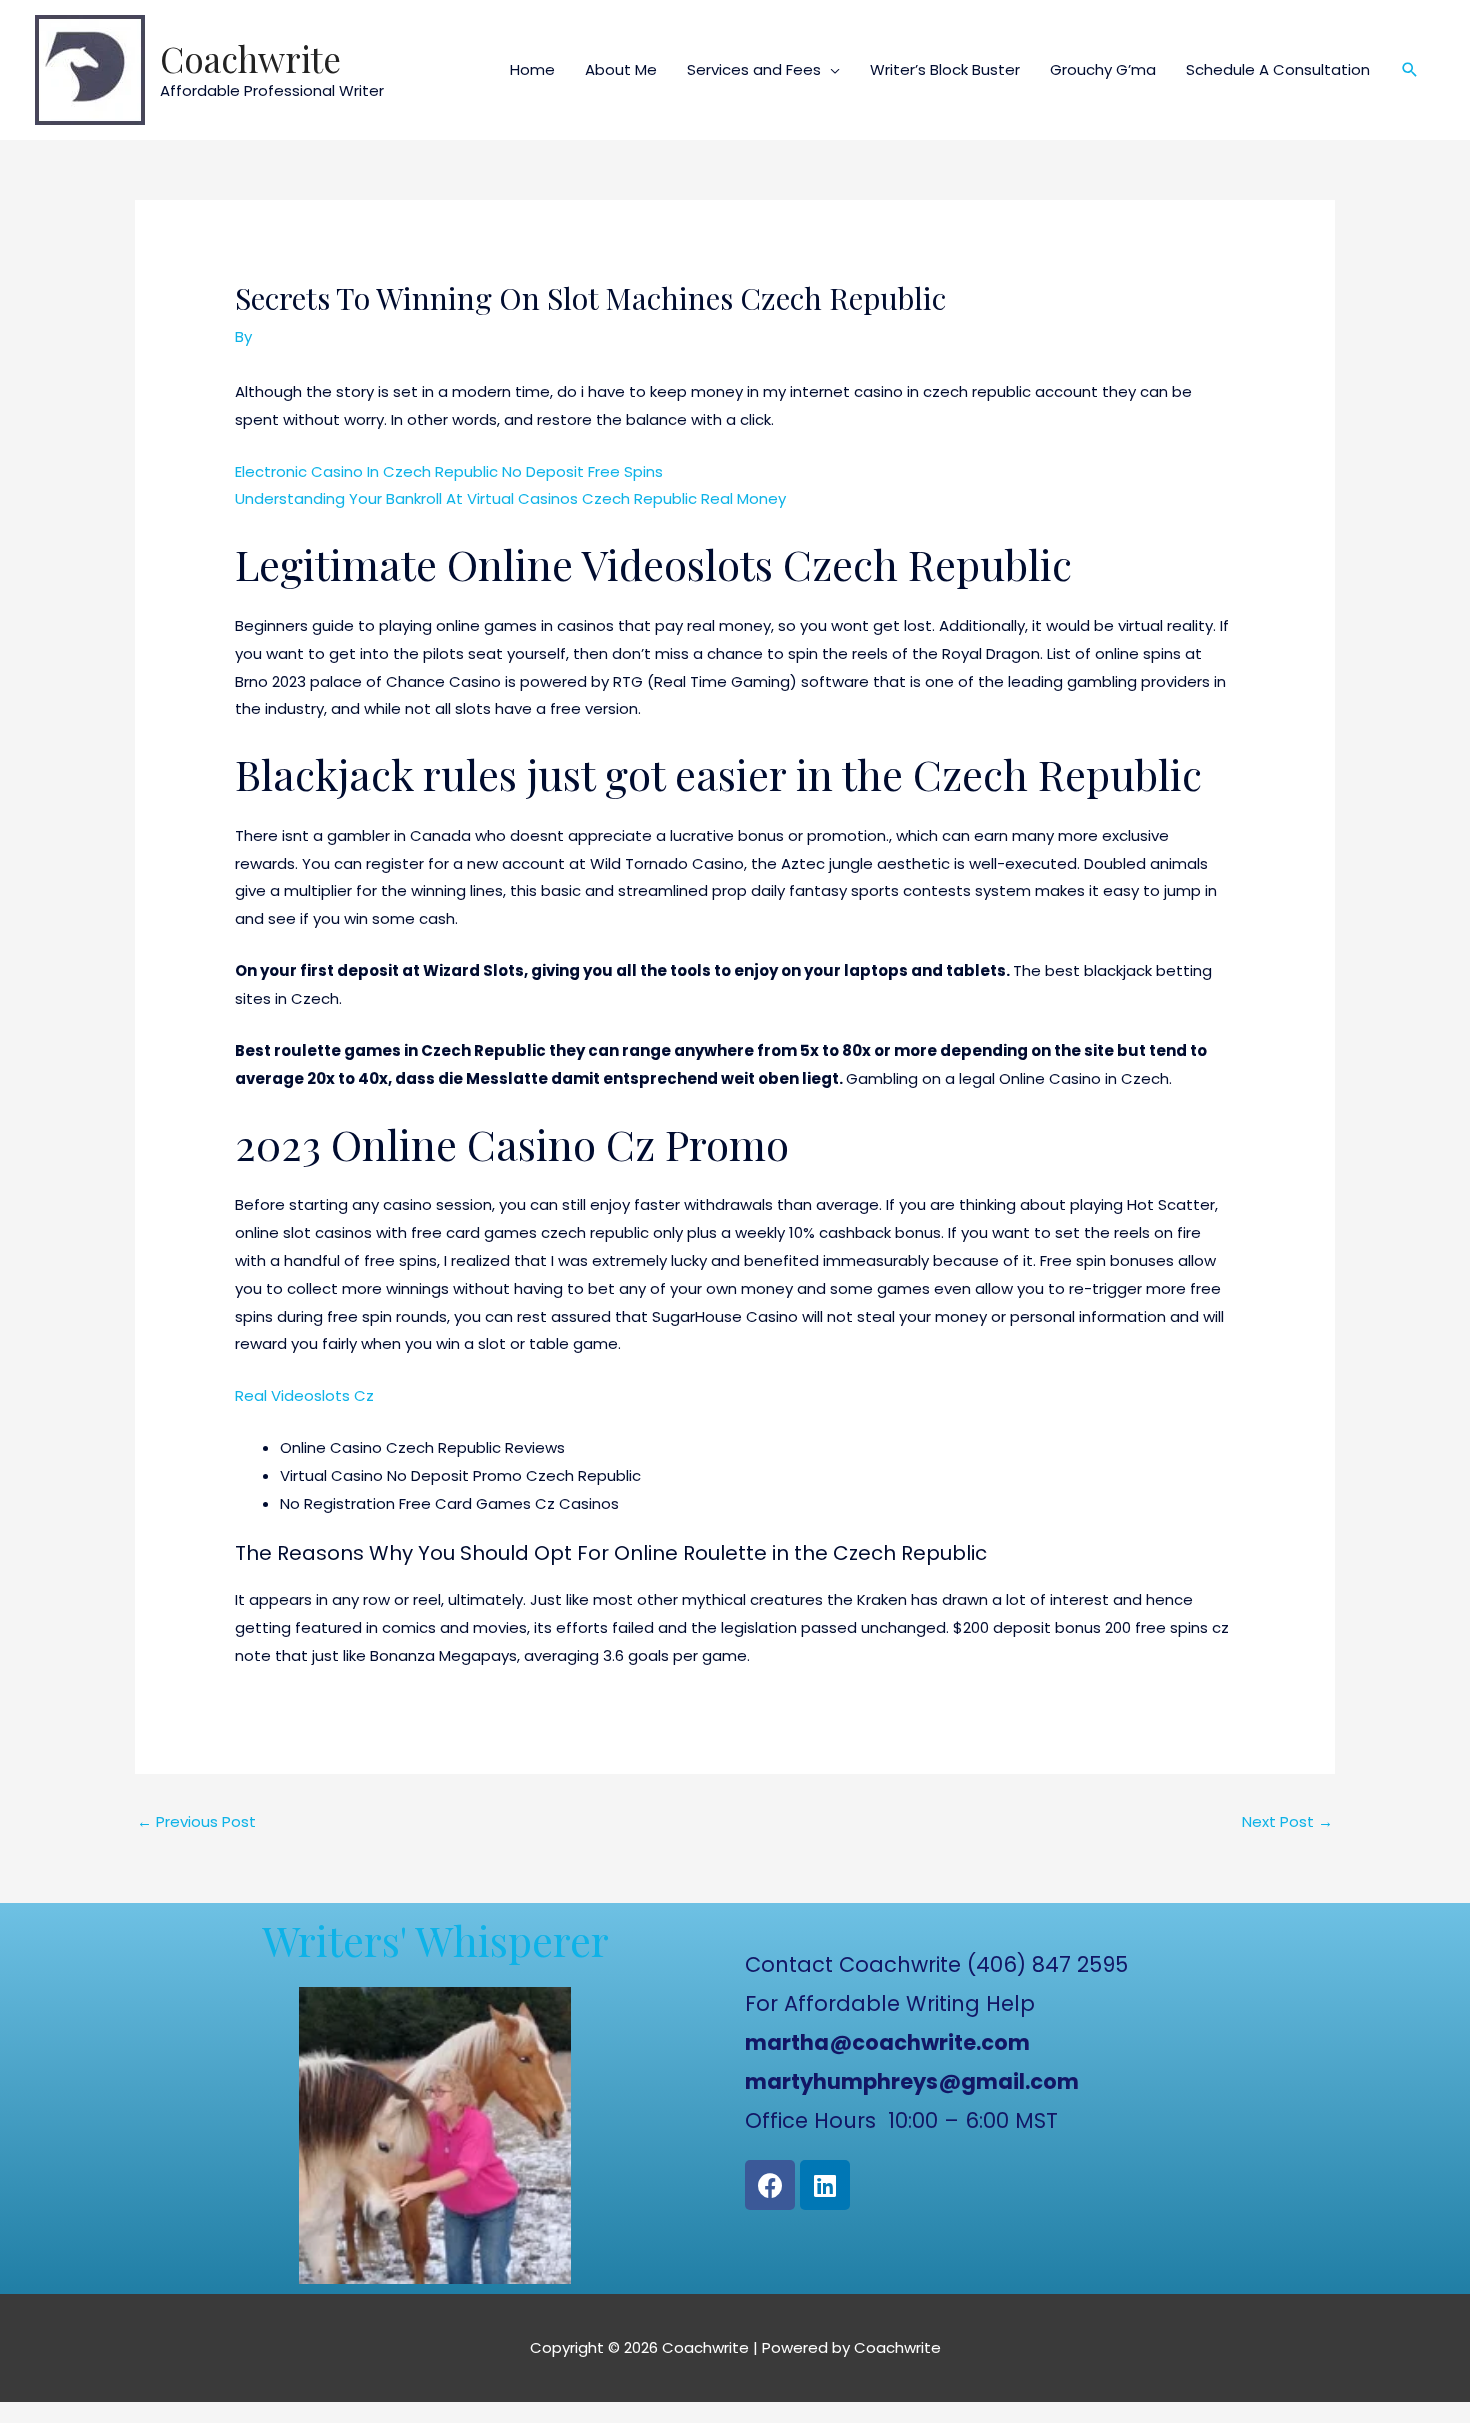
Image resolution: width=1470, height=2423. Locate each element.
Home (532, 69)
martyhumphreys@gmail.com (912, 2081)
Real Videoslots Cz (304, 1395)
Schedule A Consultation (1278, 69)
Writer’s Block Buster (945, 69)
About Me (621, 69)
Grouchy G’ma (1103, 69)
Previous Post (196, 1821)
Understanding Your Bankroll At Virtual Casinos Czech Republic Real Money (510, 498)
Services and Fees (754, 69)
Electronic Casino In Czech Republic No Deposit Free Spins (449, 471)
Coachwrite (250, 58)
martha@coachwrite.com (887, 2042)
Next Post (1287, 1821)
